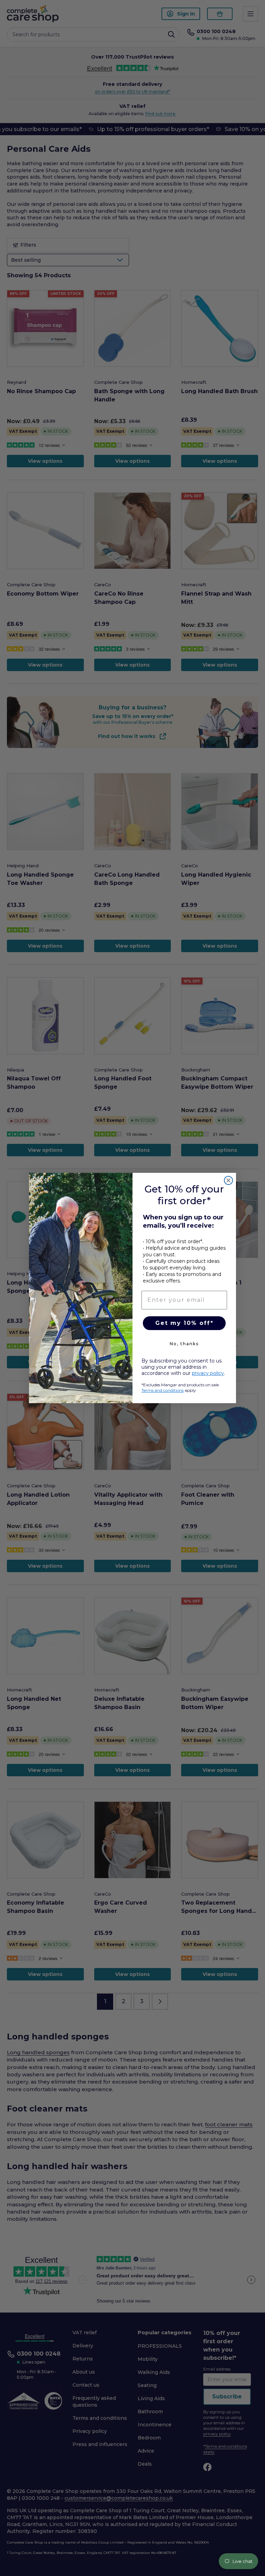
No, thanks (184, 1344)
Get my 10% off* (184, 1323)
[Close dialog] (228, 1180)
